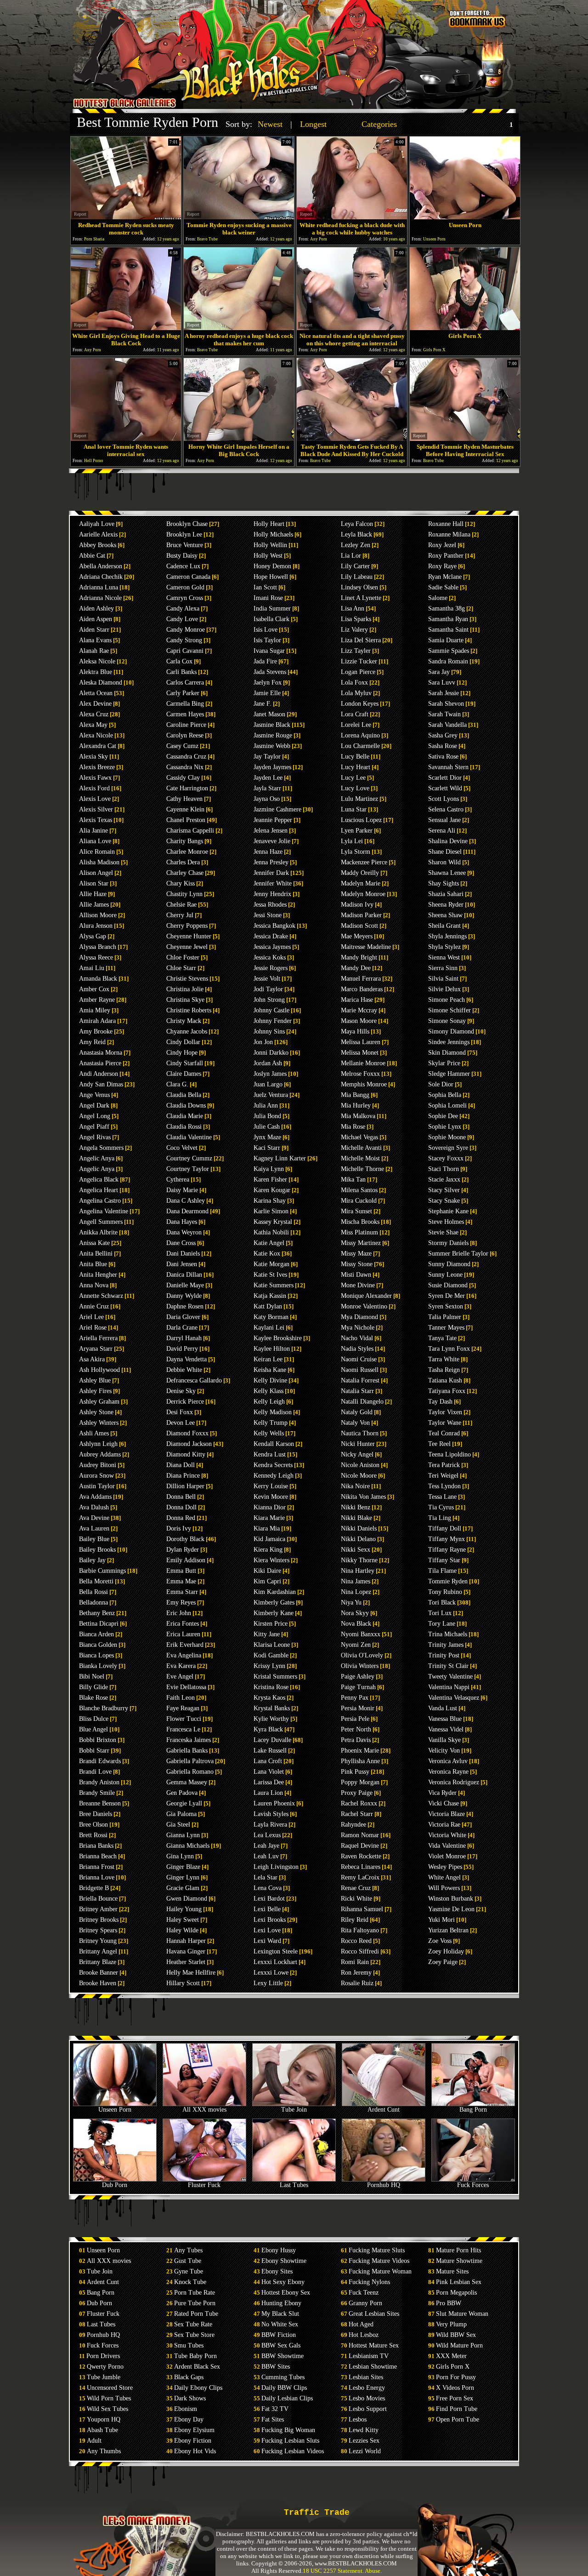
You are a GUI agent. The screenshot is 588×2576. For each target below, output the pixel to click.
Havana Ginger (186, 1951)
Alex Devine (95, 704)
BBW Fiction (279, 2335)
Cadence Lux (183, 566)
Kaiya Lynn (269, 1169)
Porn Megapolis (456, 2293)
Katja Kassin (270, 1296)
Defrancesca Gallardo (194, 1380)
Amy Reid (92, 1042)
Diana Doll (181, 1465)
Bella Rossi (93, 1592)
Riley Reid (355, 1920)
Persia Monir (358, 1708)
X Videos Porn (455, 2388)
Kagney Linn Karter (280, 1158)
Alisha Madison (99, 862)
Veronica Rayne (448, 1772)
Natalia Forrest (360, 1380)
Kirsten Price (271, 1624)
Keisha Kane (270, 1370)
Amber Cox (94, 989)
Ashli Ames (94, 1433)
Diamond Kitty (186, 1454)
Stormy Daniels (448, 1243)
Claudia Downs (186, 1105)
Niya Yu (351, 1602)
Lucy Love (355, 788)
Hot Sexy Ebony (283, 2282)
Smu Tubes (189, 2345)
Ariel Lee (91, 1317)
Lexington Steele (276, 1951)
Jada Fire (265, 661)
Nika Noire (355, 1486)
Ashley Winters (99, 1423)
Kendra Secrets (273, 1465)
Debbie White (184, 1370)
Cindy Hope (182, 1053)
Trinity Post (444, 1655)
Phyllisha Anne (360, 1761)
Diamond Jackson (189, 1444)
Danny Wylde (184, 1296)
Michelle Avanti (361, 1148)
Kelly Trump (271, 1423)
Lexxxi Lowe (271, 1973)
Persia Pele (355, 1719)
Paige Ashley (358, 1676)
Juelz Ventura (271, 1095)
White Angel (444, 1877)
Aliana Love (95, 841)
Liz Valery (354, 630)
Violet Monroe (447, 1856)
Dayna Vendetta (187, 1359)
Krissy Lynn (269, 1666)
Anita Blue (93, 1264)
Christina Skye (185, 1000)
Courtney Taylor (188, 1169)
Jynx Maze (267, 1137)
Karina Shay (270, 1201)
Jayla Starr (267, 788)
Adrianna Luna (99, 587)
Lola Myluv (356, 693)
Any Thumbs (104, 2451)
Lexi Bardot (269, 1899)
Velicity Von (444, 1751)
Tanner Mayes (446, 1328)
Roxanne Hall (446, 524)
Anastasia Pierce (100, 1063)
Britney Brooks (99, 1920)
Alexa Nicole (96, 735)
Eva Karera (181, 1666)
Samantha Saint (448, 630)
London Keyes (360, 704)
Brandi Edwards (100, 1761)
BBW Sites (276, 2367)
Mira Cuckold (359, 1201)
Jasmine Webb (272, 746)
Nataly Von (355, 1423)
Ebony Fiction (193, 2441)
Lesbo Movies (367, 2398)
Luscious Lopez (361, 820)
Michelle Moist (360, 1158)
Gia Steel (178, 1825)
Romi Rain (355, 1962)
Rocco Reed (356, 1941)
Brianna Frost (97, 1867)
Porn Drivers (103, 2356)
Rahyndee (353, 1825)
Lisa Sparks (356, 619)
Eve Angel (180, 1676)
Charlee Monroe (187, 852)
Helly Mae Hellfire (191, 1973)
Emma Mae (181, 1581)
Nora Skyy (355, 1613)
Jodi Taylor (268, 989)
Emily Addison (186, 1560)
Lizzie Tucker (359, 661)
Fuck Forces (473, 2185)
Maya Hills (355, 1031)
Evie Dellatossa (186, 1687)
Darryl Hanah (184, 1338)
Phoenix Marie (360, 1751)
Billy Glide (93, 1687)
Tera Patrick (444, 1465)
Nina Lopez (356, 1592)
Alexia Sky (93, 757)
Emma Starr (182, 1592)
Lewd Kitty (364, 2430)
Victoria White (447, 1835)
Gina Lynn (180, 1856)
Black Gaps (189, 2377)
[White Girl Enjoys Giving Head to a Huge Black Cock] (126, 328)
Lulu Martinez (359, 799)
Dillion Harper (185, 1486)
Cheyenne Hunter (189, 936)
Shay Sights (444, 883)
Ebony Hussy (279, 2250)
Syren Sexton (446, 1306)
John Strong (269, 1000)
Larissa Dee (269, 1782)
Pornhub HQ (384, 2185)
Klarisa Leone (272, 1645)
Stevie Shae (443, 1232)
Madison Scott (359, 926)
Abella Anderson (101, 566)
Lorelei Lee (356, 725)
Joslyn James (270, 1074)
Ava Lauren (94, 1528)
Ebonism (186, 2409)
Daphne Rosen (185, 1306)
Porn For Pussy (456, 2377)
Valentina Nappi (449, 1687)
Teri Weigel (443, 1476)
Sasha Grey (443, 735)
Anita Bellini (96, 1254)
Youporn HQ (104, 2419)
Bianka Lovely (98, 1666)
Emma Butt (181, 1571)
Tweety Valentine (450, 1676)
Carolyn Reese (185, 735)
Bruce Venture (185, 545)
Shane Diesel (445, 852)
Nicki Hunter (358, 1444)
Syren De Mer (447, 1296)
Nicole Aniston (360, 1465)
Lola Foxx (354, 683)
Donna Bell (181, 1497)
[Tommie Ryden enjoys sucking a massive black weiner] (239, 217)
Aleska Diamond (101, 683)
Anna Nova (94, 1285)
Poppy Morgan (360, 1782)
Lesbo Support (368, 2409)
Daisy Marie (182, 1190)
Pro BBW (449, 2303)
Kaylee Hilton (272, 1349)
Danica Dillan (184, 1275)
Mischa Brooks (360, 1222)
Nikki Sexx (356, 1550)
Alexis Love (95, 799)
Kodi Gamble (271, 1655)
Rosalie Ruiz (357, 1983)
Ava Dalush (94, 1507)
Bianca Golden (98, 1645)
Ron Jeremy (356, 1973)
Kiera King (268, 1550)
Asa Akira (92, 1359)
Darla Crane (182, 1328)
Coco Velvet (182, 1148)
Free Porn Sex (455, 2398)
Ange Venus (94, 1095)
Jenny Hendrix (272, 894)
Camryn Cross (185, 598)
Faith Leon (181, 1698)
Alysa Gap (93, 936)
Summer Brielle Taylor (458, 1254)
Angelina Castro (100, 1201)
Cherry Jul (180, 915)
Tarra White (444, 1359)
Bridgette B (94, 1888)
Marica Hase (357, 1000)
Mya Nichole (358, 1328)
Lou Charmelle (360, 746)
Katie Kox (267, 1254)
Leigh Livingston (276, 1867)
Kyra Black (268, 1729)
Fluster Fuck (204, 2185)
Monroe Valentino (364, 1306)
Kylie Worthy (271, 1719)
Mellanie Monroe (363, 1063)
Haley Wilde (182, 1930)
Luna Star (354, 809)
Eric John (179, 1613)
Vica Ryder (442, 1793)
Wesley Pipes (445, 1867)
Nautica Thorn (360, 1433)
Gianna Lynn (183, 1835)
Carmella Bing (185, 704)
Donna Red (181, 1518)
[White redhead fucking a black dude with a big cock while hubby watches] (352, 217)
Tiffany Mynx (447, 1539)
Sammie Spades (449, 651)
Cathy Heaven (184, 799)
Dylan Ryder (183, 1550)
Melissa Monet (360, 1053)
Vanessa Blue (445, 1719)
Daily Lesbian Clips (287, 2398)
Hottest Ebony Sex (286, 2293)
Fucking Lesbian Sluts (290, 2441)
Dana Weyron (184, 1232)
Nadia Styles (357, 1349)
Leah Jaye (266, 1846)
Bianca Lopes (96, 1655)
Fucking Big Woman (288, 2430)
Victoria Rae (444, 1825)
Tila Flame (442, 1571)
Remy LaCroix (360, 1877)
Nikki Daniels (359, 1528)
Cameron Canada (188, 577)
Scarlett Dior (445, 778)
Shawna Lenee (447, 873)
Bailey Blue (94, 1539)
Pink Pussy (355, 1772)
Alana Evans (95, 640)
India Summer (272, 608)
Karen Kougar (272, 1190)
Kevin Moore (271, 1497)
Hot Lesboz (364, 2335)
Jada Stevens (270, 672)
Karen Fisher (270, 1179)
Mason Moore (359, 1021)
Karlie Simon (271, 1211)
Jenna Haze (268, 852)
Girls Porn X (453, 2367)
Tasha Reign (444, 1370)
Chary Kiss (181, 883)
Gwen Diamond (187, 1899)
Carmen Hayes (185, 714)
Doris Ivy (179, 1528)
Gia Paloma (181, 1814)
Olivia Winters (360, 1666)
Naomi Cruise (359, 1359)
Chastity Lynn (184, 894)
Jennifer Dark (271, 873)
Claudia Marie (185, 1116)
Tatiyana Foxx (447, 1391)
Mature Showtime (459, 2261)
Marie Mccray (359, 1010)
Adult (94, 2441)
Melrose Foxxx (360, 1074)
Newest (270, 124)
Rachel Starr (357, 1814)
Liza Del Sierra (361, 640)
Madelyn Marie (361, 883)
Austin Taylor (97, 1486)
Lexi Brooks (270, 1920)
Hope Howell (271, 577)
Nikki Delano (358, 1539)
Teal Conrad (444, 1433)
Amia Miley (95, 1010)
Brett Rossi (93, 1835)
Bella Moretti (96, 1581)
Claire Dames (184, 1074)
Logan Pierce (358, 672)
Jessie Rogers (271, 968)
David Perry (182, 1349)
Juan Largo (268, 1084)
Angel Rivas (95, 1137)
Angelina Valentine (104, 1211)
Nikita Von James (363, 1497)
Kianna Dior (270, 1507)
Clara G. (177, 1084)
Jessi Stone (268, 915)
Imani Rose (268, 598)
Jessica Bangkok (274, 926)
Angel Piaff (94, 1127)
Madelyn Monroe (363, 894)
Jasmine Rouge (273, 735)
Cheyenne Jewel (187, 947)
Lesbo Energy (367, 2388)
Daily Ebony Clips (198, 2388)
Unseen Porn (115, 2110)
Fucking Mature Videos (379, 2261)
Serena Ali (442, 831)
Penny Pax (355, 1698)
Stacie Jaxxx (444, 1179)
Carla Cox (179, 661)
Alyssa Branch (98, 947)
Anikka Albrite (98, 1232)
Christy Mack (184, 1021)
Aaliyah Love (97, 524)
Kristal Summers (275, 1676)
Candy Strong (184, 640)
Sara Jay (439, 672)
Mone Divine (358, 1285)
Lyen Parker (357, 831)
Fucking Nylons (369, 2282)
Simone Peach (447, 1000)
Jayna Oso (267, 799)
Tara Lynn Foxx (449, 1349)
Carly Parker (183, 693)
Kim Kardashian (275, 1592)
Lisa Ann (353, 608)
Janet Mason (269, 714)
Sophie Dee (443, 1116)
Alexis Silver (96, 809)
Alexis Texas (96, 820)
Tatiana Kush (445, 1380)
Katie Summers (274, 1285)
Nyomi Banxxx (361, 1634)
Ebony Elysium (194, 2430)
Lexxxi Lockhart (275, 1962)
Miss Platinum (359, 1232)
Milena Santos (359, 1190)
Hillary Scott (183, 1983)
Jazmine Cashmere (277, 809)
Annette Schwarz (101, 1296)
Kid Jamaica (269, 1539)
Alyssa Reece (96, 957)
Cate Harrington (187, 788)
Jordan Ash (268, 1063)
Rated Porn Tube (196, 2314)
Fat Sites (273, 2419)
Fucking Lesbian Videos (293, 2451)
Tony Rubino (445, 1592)
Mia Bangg (355, 1095)
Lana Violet (269, 1772)
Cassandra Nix (185, 767)
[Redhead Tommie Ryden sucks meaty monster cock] (126, 217)
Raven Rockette (361, 1856)
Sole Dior (441, 1084)
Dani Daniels (183, 1254)
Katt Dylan (268, 1306)
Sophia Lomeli (447, 1105)
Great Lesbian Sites (374, 2314)
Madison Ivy (357, 905)
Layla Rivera (270, 1825)
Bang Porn (473, 2110)
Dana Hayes (182, 1222)
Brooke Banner (99, 1973)
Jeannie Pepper (273, 820)
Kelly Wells (269, 1433)
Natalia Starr (357, 1391)
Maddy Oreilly (360, 873)
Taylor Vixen (445, 1412)
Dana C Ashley (186, 1201)
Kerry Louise (271, 1486)
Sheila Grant (444, 926)
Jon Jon (263, 1042)
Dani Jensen (182, 1264)
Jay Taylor (267, 757)
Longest (313, 124)
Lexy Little (268, 1983)
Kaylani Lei (269, 1328)
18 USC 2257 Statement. (333, 2571)
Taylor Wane (445, 1423)
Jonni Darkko (271, 1053)
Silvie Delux (444, 989)
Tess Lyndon (444, 1486)
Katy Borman (271, 1317)
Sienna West (444, 957)
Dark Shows (190, 2398)
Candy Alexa (183, 608)
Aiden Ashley (96, 608)
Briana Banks (96, 1846)
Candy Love (182, 619)
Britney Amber (98, 1909)
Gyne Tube (189, 2271)
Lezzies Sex (364, 2441)
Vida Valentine (447, 1846)
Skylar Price (444, 1063)
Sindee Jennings (449, 1042)
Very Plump (451, 2324)
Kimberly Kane (274, 1613)
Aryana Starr (96, 1349)
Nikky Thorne (359, 1560)
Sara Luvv (442, 683)
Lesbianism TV (369, 2356)
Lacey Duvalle (272, 1740)
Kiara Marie (269, 1518)
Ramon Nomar (360, 1835)
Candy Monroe (186, 630)
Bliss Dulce (94, 1719)
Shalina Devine (448, 841)
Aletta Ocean (96, 693)
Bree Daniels (96, 1814)
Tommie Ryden (448, 1581)
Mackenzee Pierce (364, 862)
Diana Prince (183, 1476)
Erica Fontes (183, 1624)
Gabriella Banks (187, 1751)
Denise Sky (181, 1391)
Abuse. (373, 2571)
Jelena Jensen (271, 831)
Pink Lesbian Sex (459, 2282)
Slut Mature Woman (462, 2314)
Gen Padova (182, 1793)
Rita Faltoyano (360, 1930)
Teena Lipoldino (449, 1454)
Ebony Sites (277, 2271)
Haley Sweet (183, 1920)
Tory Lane (442, 1624)
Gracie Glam (183, 1888)
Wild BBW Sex (456, 2335)
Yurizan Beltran (448, 1930)
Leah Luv (266, 1856)
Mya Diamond (359, 1317)
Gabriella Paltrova (190, 1761)
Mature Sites (452, 2271)
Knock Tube (190, 2282)
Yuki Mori (441, 1920)
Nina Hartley (358, 1571)
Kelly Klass (269, 1391)
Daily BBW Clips (284, 2388)
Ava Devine (94, 1518)
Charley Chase (185, 873)
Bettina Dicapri (99, 1624)
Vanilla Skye (444, 1740)
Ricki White (356, 1899)
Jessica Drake (271, 936)
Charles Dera (183, 862)
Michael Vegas (359, 1137)
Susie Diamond (448, 1285)
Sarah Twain (444, 714)
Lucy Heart (356, 767)
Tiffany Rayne (447, 1550)
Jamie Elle (267, 693)
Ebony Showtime (284, 2261)
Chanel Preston (186, 820)
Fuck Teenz (364, 2293)
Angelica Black (99, 1179)
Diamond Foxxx (187, 1433)
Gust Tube (188, 2261)
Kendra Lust (270, 1454)
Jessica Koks (270, 957)
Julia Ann (266, 1105)
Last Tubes (294, 2185)
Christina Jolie (185, 989)
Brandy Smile (97, 1793)
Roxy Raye (442, 566)
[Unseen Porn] (465, 217)
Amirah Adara (97, 1021)
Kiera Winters (271, 1560)
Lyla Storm (356, 852)
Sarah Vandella (447, 725)
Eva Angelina (184, 1655)
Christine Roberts (189, 1010)
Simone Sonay (447, 1021)
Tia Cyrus (441, 1507)
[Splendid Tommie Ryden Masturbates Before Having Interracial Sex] (465, 438)
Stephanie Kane (448, 1211)
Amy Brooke (96, 1031)
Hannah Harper (186, 1941)
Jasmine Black (272, 725)
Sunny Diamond (449, 1264)
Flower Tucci (184, 1719)
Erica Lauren (183, 1634)
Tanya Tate (442, 1338)
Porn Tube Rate (195, 2293)
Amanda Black (98, 979)
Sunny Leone (445, 1275)
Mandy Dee (356, 968)
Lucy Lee (353, 778)
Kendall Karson (274, 1444)
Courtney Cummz (189, 1158)
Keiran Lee (268, 1359)
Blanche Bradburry (104, 1708)
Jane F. (263, 704)
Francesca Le (183, 1729)
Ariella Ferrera (98, 1338)
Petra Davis (356, 1740)
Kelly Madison (273, 1412)
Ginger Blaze (183, 1867)
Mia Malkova (358, 1116)
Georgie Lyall (184, 1803)
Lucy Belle (355, 757)
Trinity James (446, 1645)
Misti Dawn (356, 1275)
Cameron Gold (185, 587)
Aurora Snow (96, 1476)
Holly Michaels (273, 534)
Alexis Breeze (97, 767)
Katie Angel (269, 1243)
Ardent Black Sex (197, 2367)
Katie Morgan (271, 1264)
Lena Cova (268, 1888)
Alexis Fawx (95, 778)
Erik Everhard (185, 1645)
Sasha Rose (443, 746)
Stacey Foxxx (446, 1158)
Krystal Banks (272, 1708)
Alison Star (94, 883)
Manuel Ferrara (361, 979)
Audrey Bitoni (98, 1465)
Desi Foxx (180, 1412)
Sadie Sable (443, 587)
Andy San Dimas (101, 1084)
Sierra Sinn (443, 968)
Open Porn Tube (458, 2419)
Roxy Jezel (442, 545)
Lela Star (266, 1877)
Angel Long (95, 1116)
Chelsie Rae (181, 905)
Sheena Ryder (446, 905)
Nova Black (356, 1624)
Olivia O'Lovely (362, 1655)
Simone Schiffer (449, 1010)
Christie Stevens (187, 979)
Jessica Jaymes (272, 947)
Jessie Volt (267, 979)
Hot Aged (361, 2324)
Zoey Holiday (446, 1951)
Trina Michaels (448, 1634)
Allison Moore (98, 915)
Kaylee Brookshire (278, 1338)
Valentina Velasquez (454, 1698)
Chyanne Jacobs (187, 1031)
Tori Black (442, 1602)
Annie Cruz (94, 1306)
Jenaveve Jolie (272, 841)
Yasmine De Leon (451, 1909)
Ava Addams (95, 1497)
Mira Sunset (356, 1211)
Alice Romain (97, 852)
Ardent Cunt (384, 2110)
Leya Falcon (357, 524)
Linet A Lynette (361, 598)
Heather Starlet (186, 1962)
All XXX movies (204, 2110)
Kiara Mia (267, 1528)
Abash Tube (102, 2430)
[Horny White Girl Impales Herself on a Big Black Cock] (239, 438)
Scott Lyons (444, 799)
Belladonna (93, 1602)
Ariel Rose (93, 1328)
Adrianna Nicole (100, 598)
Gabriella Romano (190, 1772)
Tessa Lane (442, 1497)
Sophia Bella (445, 1095)
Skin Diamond (447, 1053)
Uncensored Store (110, 2388)
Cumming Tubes (283, 2377)
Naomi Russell (360, 1370)
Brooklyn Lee (184, 534)
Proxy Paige (357, 1793)
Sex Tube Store (194, 2335)
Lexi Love (267, 1930)
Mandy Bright (359, 957)
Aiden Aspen (96, 619)
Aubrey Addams (100, 1454)
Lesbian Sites (366, 2377)
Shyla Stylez (444, 947)
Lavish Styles (271, 1814)
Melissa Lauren (361, 1042)
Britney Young (98, 1941)
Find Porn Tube (457, 2409)
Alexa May (93, 725)
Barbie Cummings (102, 1571)
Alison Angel (96, 873)
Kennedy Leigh (274, 1476)
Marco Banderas (362, 989)
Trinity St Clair (448, 1666)
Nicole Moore (359, 1476)
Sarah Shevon (446, 704)
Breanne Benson (100, 1803)
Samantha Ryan (448, 619)
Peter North (356, 1729)
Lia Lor (351, 556)
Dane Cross (181, 1243)
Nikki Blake (356, 1518)
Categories (379, 124)
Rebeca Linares (361, 1867)
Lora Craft (355, 714)
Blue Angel (93, 1729)
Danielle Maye (185, 1285)
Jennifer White (273, 883)
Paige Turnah (358, 1687)
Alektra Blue (96, 672)
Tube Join (294, 2110)
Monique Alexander (366, 1296)
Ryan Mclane (445, 577)
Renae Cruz (356, 1888)
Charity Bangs (185, 841)
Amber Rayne (97, 1000)
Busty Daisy (182, 556)
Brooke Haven (98, 1983)
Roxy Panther (446, 556)
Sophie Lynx (445, 1127)
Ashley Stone (96, 1412)
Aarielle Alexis (98, 534)
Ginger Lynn (183, 1877)
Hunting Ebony (281, 2303)
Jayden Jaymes (272, 767)
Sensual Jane (444, 820)
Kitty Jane (267, 1634)
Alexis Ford (94, 788)
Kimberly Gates (274, 1602)
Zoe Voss (440, 1941)
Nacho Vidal (357, 1338)
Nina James (356, 1581)
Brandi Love (95, 1772)
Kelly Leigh (269, 1402)
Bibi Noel (92, 1676)
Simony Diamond (451, 1031)
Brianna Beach (98, 1856)
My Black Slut (280, 2314)
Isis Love (266, 630)
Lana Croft (268, 1761)
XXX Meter (451, 2356)
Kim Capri (267, 1581)
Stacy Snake (444, 1201)
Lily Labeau (357, 577)
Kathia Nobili (271, 1232)
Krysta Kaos (269, 1698)
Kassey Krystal (273, 1222)
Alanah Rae (94, 651)
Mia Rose (353, 1127)
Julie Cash (267, 1127)
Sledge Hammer (449, 1074)
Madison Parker (361, 915)
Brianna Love (97, 1877)
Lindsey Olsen (359, 587)
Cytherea (178, 1179)
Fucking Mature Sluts (377, 2250)
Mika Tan (353, 1179)
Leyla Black (356, 534)
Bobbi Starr (94, 1751)
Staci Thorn (444, 1169)
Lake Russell (270, 1751)
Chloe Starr (181, 968)
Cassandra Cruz (186, 757)
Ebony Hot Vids (195, 2451)
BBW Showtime (283, 2356)
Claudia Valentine (189, 1137)
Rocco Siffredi (360, 1951)
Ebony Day (189, 2419)
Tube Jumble (104, 2377)
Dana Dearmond (187, 1211)
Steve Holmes (446, 1222)
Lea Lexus (267, 1835)
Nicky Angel (357, 1454)
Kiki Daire (267, 1571)
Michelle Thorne (362, 1169)
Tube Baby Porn (195, 2356)
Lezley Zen (356, 545)
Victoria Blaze (447, 1814)
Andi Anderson (99, 1074)
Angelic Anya (97, 1158)
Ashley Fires (95, 1391)
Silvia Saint (443, 979)
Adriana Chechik (101, 577)
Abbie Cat (92, 556)
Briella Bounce (98, 1899)
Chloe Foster (183, 957)
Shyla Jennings (447, 936)
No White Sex (280, 2324)
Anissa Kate (94, 1243)
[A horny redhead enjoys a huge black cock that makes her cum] (239, 328)
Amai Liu (92, 968)
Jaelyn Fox (268, 683)
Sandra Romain (448, 661)
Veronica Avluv (448, 1761)
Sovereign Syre (448, 1148)
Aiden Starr (94, 630)
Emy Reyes (181, 1602)
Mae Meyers (357, 936)
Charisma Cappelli (190, 831)
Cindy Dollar (183, 1042)
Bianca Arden (96, 1634)
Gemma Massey (187, 1782)
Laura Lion (268, 1793)
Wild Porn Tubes (109, 2398)
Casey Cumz (182, 746)
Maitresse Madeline (366, 947)
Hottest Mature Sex (374, 2345)
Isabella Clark (271, 619)
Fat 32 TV (275, 2409)
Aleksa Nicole (97, 661)
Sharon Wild (444, 862)
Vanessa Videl (446, 1729)
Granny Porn (365, 2303)
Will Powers (444, 1888)
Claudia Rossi (184, 1127)
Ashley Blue (95, 1380)
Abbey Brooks (98, 545)
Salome (438, 598)
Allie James (94, 905)
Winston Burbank (451, 1899)
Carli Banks (181, 672)
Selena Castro (446, 809)
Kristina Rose (271, 1687)
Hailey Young (184, 1909)
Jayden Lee (268, 778)
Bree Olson (93, 1825)
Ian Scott (265, 587)
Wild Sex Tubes (107, 2409)
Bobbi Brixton (98, 1740)
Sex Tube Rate (193, 2324)
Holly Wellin (270, 545)
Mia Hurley (356, 1105)
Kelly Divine (270, 1380)
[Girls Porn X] (465, 328)
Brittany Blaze (98, 1962)
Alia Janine (93, 831)
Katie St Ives (270, 1275)
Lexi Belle (267, 1909)
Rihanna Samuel (362, 1909)
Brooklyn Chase (187, 524)
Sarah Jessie (444, 693)
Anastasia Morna (101, 1053)
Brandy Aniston (99, 1782)
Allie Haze (93, 894)
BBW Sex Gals (281, 2345)
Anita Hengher (98, 1275)
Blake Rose (93, 1698)
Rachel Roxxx (359, 1803)
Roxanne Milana (449, 534)
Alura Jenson (96, 926)
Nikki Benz (356, 1507)
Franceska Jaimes (189, 1740)
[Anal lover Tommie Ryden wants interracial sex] (126, 438)
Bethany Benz (97, 1613)
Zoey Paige (443, 1962)
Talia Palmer (445, 1317)
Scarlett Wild (445, 788)
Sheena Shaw (445, 915)
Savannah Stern (448, 767)
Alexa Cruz (94, 714)
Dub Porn (115, 2185)
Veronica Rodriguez (454, 1782)
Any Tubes (188, 2250)
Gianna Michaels (188, 1846)
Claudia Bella (184, 1095)
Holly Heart (269, 524)
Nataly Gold (357, 1412)
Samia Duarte (446, 640)
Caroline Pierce (186, 725)
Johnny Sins (269, 1031)
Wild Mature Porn (459, 2345)
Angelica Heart (99, 1190)
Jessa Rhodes (270, 905)
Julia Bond (267, 1116)
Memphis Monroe (364, 1084)
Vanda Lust (443, 1708)
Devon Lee (181, 1423)
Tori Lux (440, 1613)
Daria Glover (183, 1317)
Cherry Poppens (187, 926)
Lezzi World (365, 2451)
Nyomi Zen (356, 1645)
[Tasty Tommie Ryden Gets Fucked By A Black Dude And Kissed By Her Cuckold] (352, 438)
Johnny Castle (271, 1010)
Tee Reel (439, 1444)
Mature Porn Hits (458, 2250)
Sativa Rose (443, 757)
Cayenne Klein (185, 809)
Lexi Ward (267, 1941)
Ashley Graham (99, 1402)
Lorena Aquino (360, 735)
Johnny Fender (273, 1021)
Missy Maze (356, 1254)
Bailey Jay (92, 1560)
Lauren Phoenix (274, 1803)
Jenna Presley (271, 862)
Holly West (268, 556)
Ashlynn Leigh (98, 1444)
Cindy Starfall (185, 1063)
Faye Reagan (183, 1708)
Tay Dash (440, 1402)
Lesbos (358, 2419)
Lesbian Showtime (373, 2367)
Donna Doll (181, 1507)
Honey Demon (272, 566)
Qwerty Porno (105, 2367)
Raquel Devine (360, 1846)
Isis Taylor (267, 640)
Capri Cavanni (185, 651)
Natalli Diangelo (362, 1402)
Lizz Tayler (356, 651)
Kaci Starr (267, 1148)
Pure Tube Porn (195, 2303)
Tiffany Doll (445, 1528)
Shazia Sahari (446, 894)
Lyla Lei (352, 841)
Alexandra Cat (98, 746)
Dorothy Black (185, 1539)
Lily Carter (355, 566)
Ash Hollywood (99, 1370)
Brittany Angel (98, 1951)
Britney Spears (98, 1930)
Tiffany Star (444, 1560)
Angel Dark (94, 1105)
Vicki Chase (444, 1803)
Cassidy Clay (183, 778)
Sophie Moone (447, 1137)
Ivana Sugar (269, 651)
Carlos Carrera (185, 683)
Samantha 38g (447, 608)
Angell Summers (101, 1222)
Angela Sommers (101, 1148)
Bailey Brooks (97, 1550)
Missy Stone (357, 1264)
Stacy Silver (444, 1190)
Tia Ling (440, 1518)
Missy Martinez (361, 1243)
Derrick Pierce (185, 1402)
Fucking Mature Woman (380, 2271)
